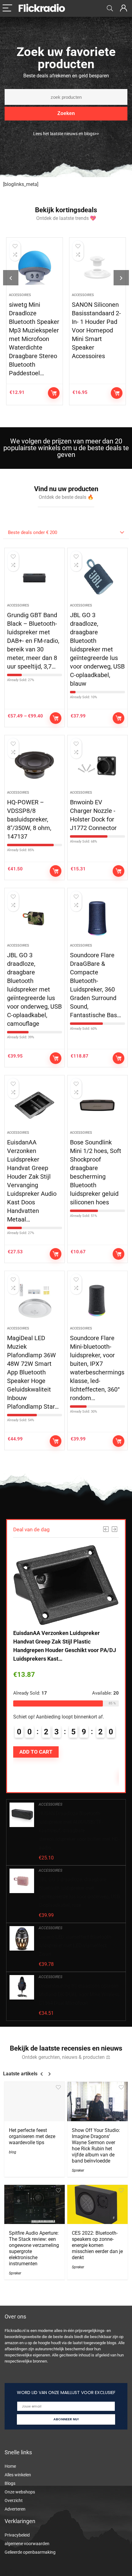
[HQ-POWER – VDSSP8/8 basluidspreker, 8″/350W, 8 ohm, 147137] (35, 765)
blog (13, 2152)
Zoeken (66, 113)
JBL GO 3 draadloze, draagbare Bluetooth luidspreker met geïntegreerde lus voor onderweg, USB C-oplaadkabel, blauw (97, 649)
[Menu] (7, 8)
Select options (56, 718)
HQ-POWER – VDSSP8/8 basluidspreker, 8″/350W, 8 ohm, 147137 (29, 819)
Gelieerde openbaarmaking (30, 2552)
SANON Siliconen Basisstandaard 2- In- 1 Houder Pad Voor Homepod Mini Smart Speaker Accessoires (96, 330)
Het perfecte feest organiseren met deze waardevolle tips (32, 2136)
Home (10, 2466)
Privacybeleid (17, 2535)
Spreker (78, 2170)
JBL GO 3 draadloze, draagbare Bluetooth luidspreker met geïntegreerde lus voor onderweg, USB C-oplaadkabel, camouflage (34, 989)
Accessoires (20, 295)
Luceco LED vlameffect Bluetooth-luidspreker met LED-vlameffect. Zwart (76, 1946)
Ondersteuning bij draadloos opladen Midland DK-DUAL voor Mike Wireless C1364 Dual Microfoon (79, 1994)
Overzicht (14, 2500)
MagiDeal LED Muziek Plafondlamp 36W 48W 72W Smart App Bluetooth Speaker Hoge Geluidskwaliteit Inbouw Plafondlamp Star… (33, 1372)
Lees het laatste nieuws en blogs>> (66, 134)
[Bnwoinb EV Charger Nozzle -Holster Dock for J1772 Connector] (97, 765)
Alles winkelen (18, 2475)
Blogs (10, 2483)
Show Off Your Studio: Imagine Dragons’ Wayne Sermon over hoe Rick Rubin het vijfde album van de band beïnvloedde (96, 2146)
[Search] (110, 8)
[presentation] (11, 278)
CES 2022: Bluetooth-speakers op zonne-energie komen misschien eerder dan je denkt (97, 2245)
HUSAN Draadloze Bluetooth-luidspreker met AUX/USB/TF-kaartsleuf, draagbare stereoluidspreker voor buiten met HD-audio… (79, 1831)
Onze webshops (20, 2492)
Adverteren (15, 2509)
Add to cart (54, 393)
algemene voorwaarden (27, 2544)
